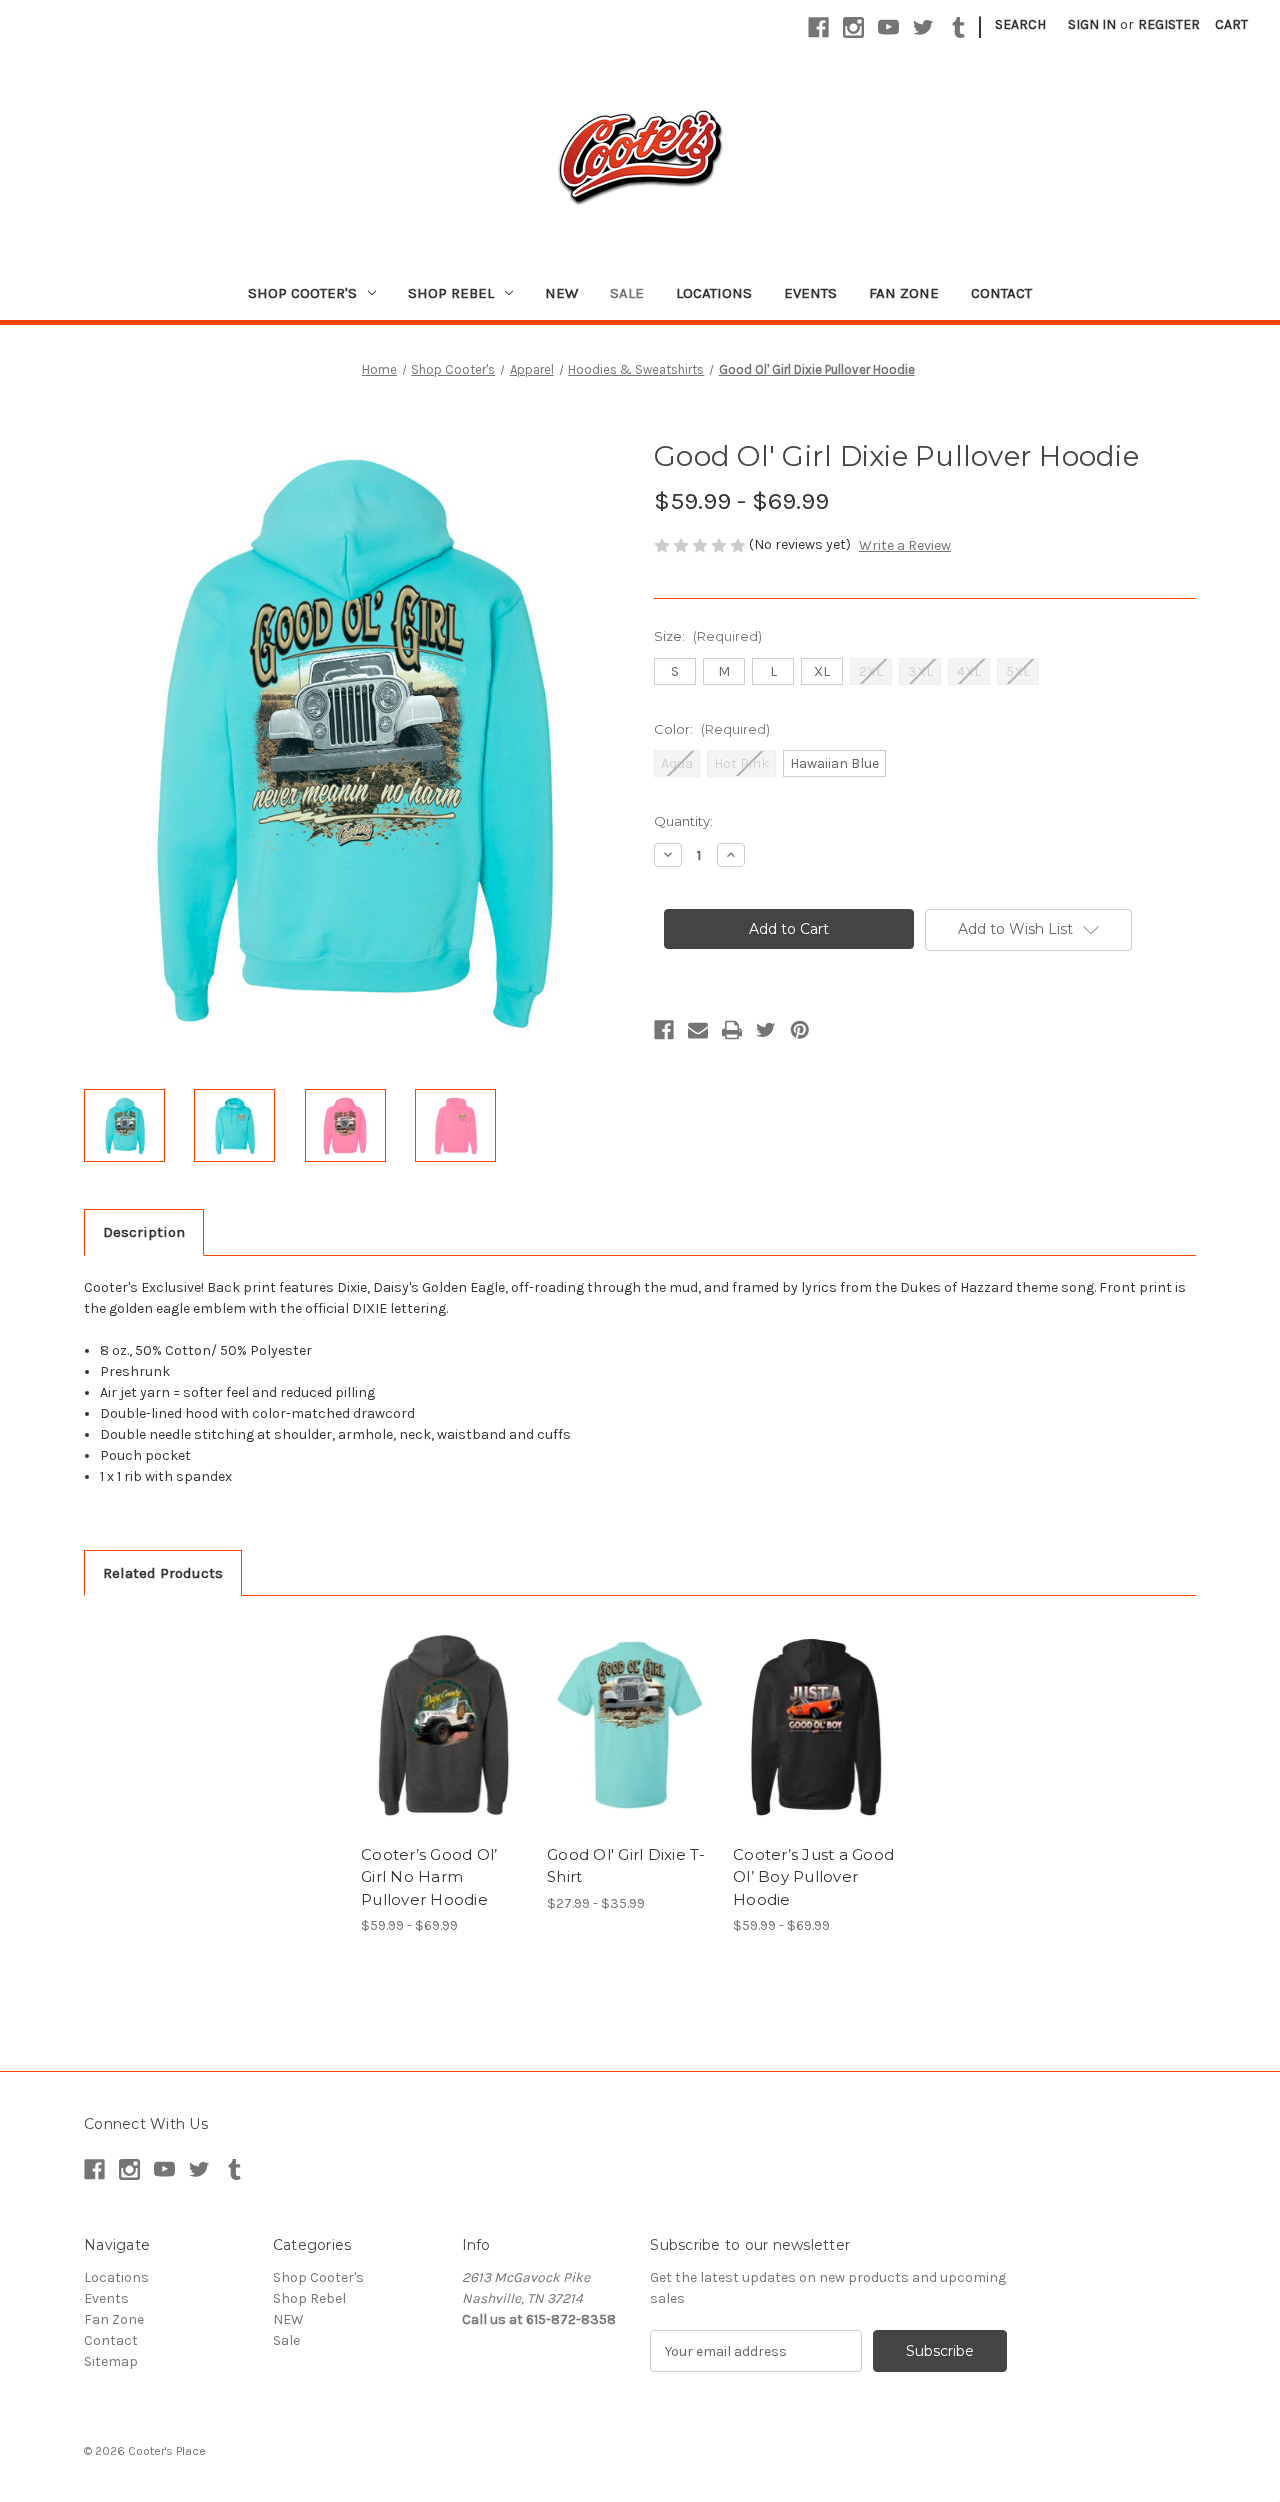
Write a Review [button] (905, 545)
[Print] (732, 1030)
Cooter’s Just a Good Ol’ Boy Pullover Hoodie (813, 1877)
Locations (714, 293)
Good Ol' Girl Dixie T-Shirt (626, 1866)
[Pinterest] (800, 1030)
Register (1169, 24)
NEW (561, 293)
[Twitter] (923, 27)
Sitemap (111, 2361)
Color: (712, 729)
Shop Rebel (451, 293)
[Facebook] (818, 27)
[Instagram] (853, 27)
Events (810, 293)
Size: (708, 636)
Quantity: (683, 821)
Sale (627, 293)
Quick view (427, 1708)
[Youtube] (888, 27)
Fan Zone (904, 293)
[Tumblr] (958, 27)
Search (1020, 24)
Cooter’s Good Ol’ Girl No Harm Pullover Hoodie (429, 1877)
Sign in (1092, 24)
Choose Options (444, 1743)
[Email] (698, 1030)
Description (144, 1232)
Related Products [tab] (163, 1573)
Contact (1001, 293)
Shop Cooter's (302, 293)
